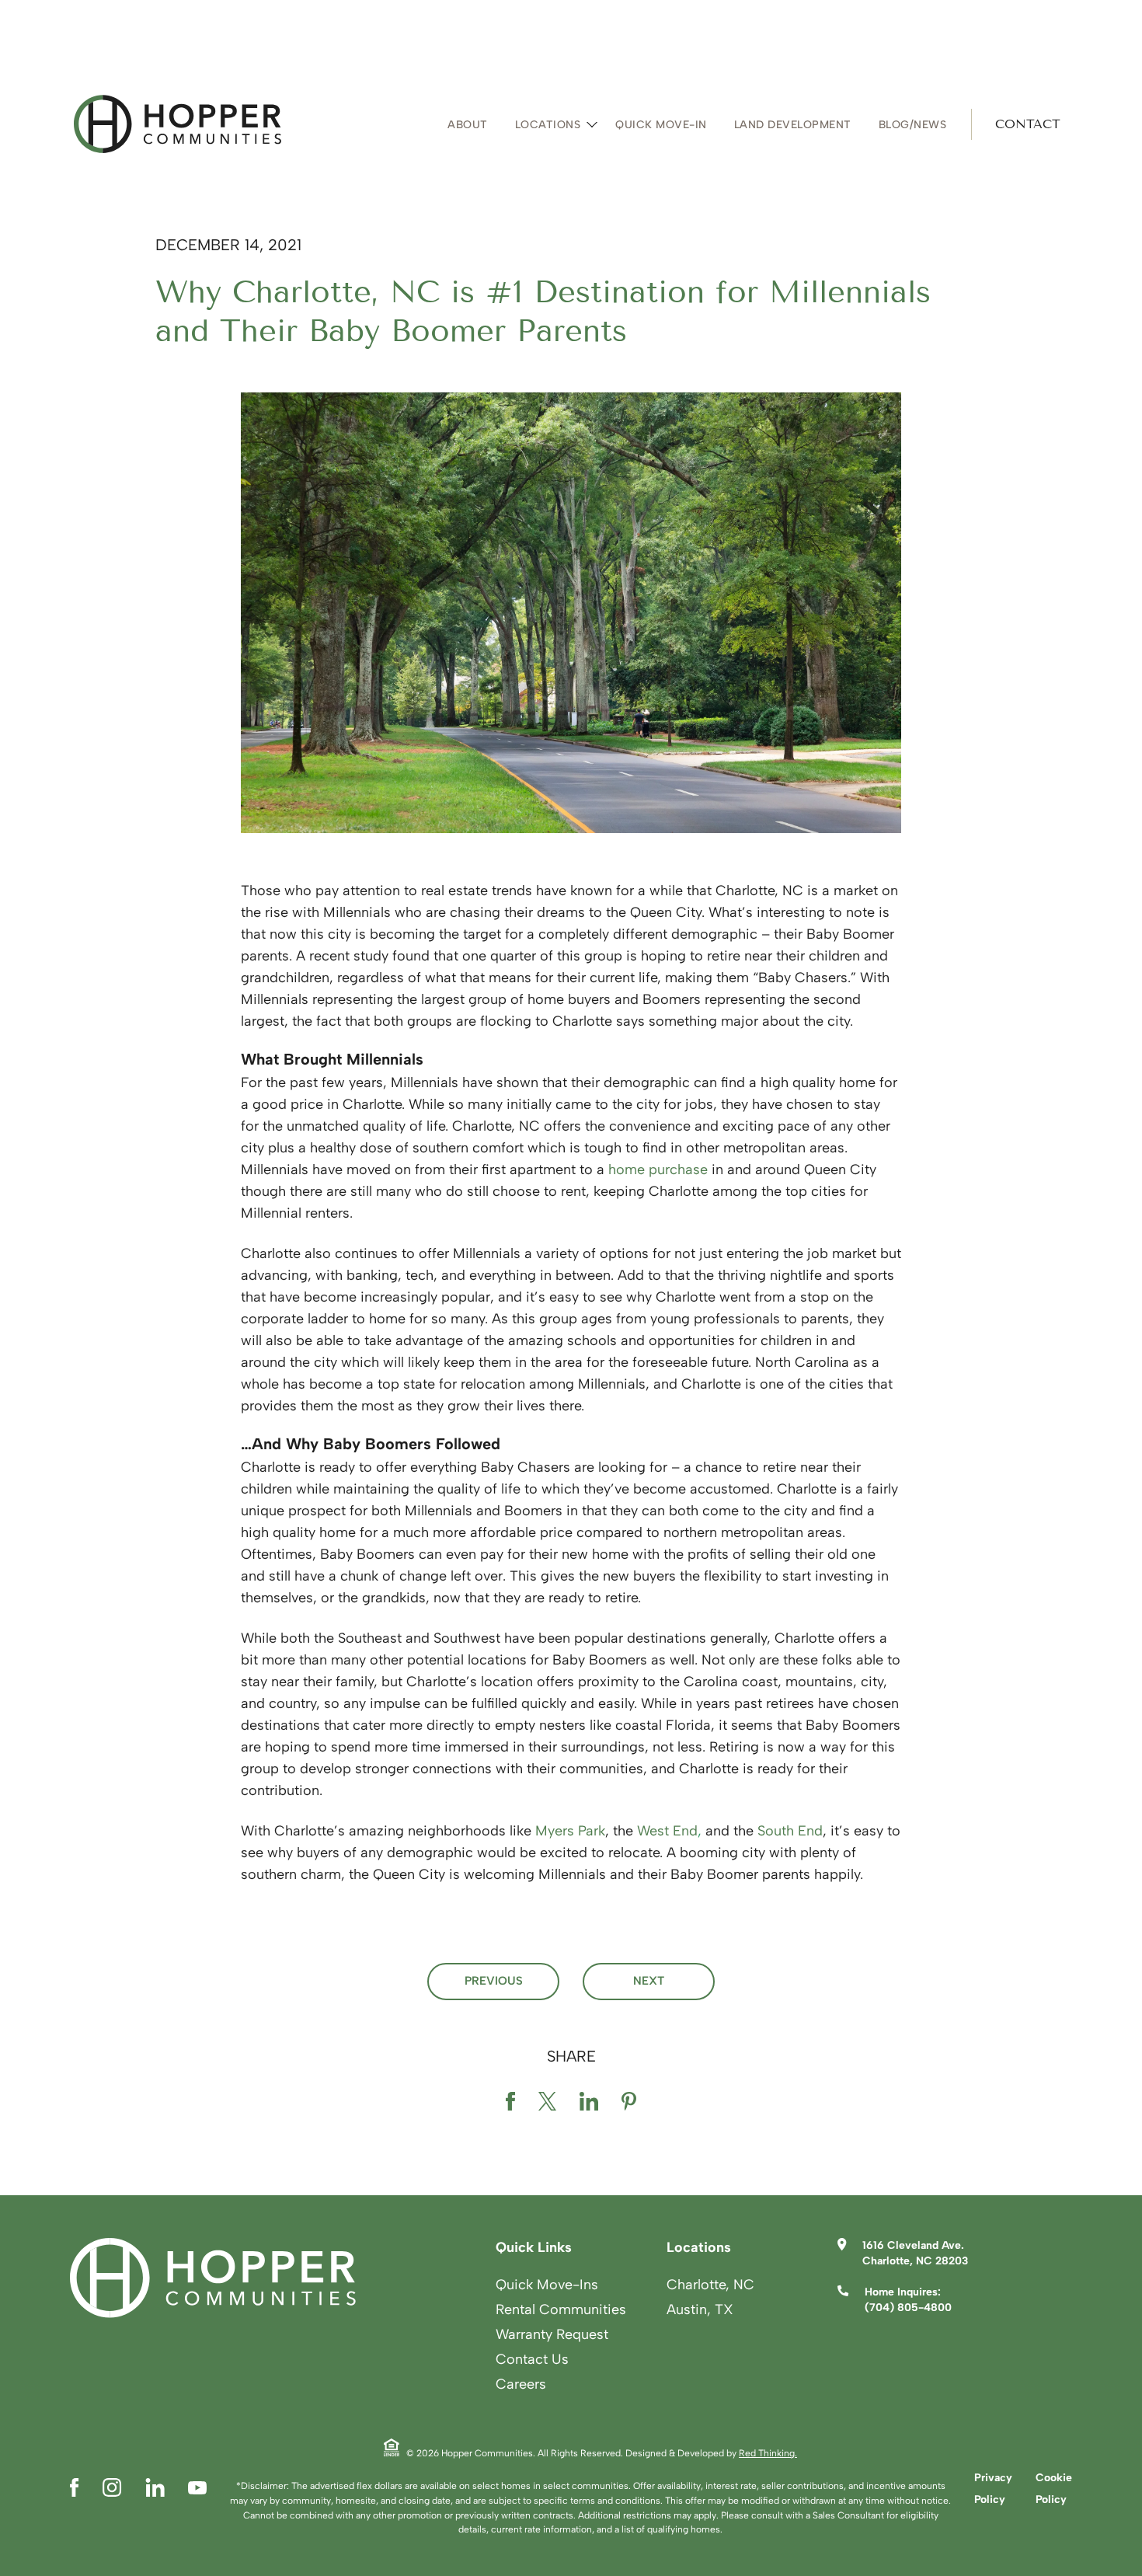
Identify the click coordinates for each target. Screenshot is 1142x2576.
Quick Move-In (661, 125)
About (468, 125)
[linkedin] (589, 2104)
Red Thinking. (768, 2453)
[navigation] (756, 124)
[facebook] (510, 2104)
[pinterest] (629, 2104)
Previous (494, 1981)
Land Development (793, 125)
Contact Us (532, 2359)
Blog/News (913, 125)
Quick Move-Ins (547, 2285)
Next (649, 1981)
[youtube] (197, 2488)
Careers (521, 2384)
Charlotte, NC (710, 2285)
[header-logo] (178, 124)
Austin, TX (700, 2309)
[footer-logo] (213, 2278)
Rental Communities (561, 2309)
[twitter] (547, 2104)
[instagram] (112, 2487)
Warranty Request (552, 2334)
